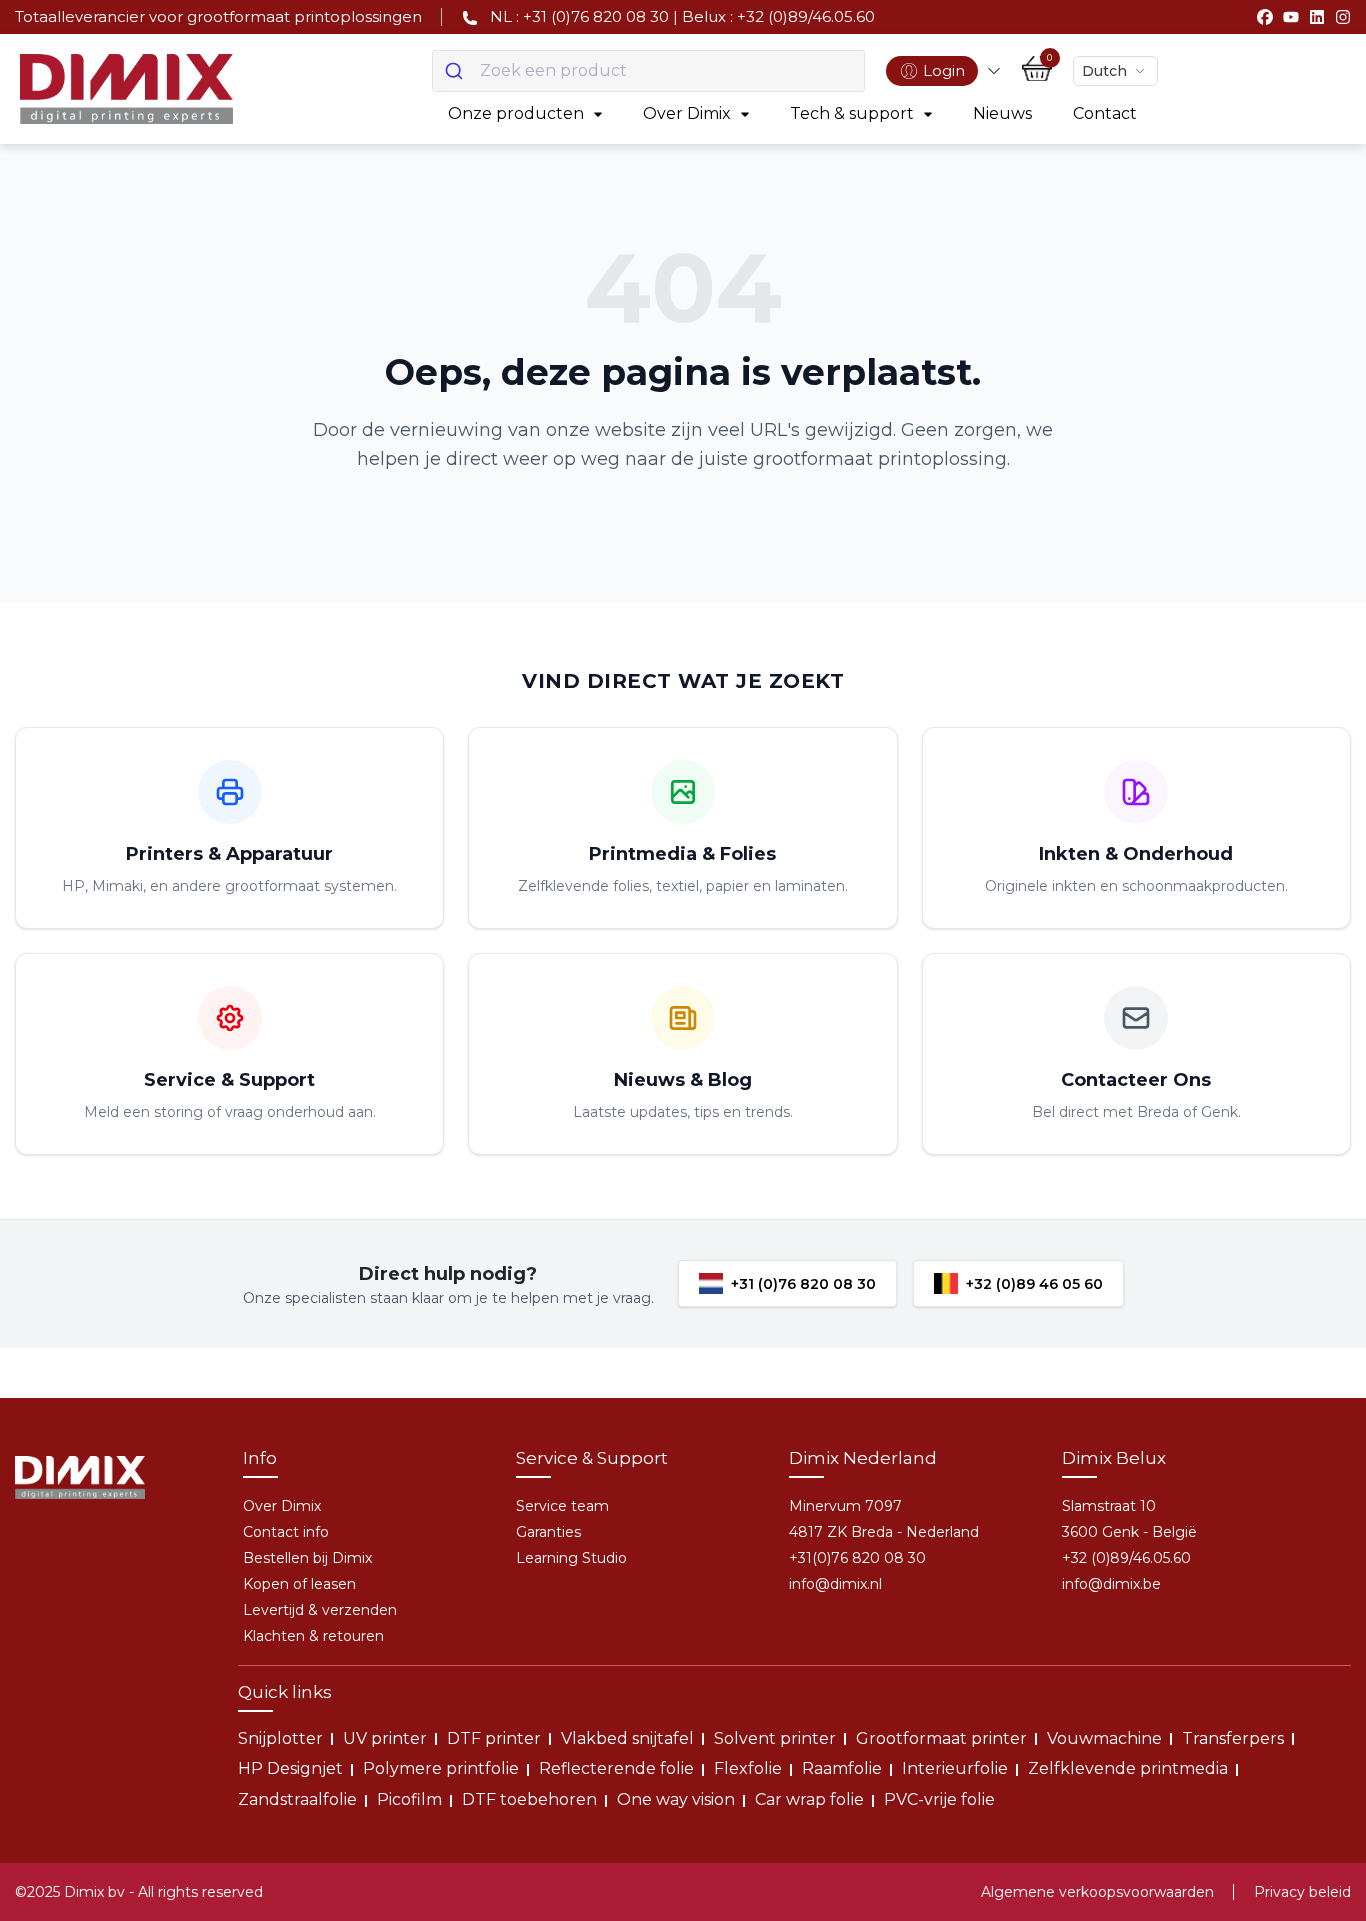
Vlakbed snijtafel (627, 1738)
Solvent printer (775, 1738)
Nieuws (1002, 113)
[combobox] (648, 71)
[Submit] (456, 71)
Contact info (286, 1532)
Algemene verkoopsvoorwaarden (1097, 1892)
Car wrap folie (809, 1799)
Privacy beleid (1302, 1892)
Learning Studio (571, 1558)
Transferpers (1233, 1738)
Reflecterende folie (616, 1768)
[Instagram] (1343, 17)
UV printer (385, 1738)
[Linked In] (1317, 17)
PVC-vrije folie (939, 1799)
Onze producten (516, 113)
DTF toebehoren (529, 1799)
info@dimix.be (1111, 1584)
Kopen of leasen (299, 1584)
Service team (562, 1506)
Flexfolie (748, 1768)
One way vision (676, 1799)
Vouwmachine (1104, 1738)
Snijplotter (280, 1738)
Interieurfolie (955, 1768)
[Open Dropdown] (994, 71)
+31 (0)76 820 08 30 (803, 1284)
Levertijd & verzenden (320, 1610)
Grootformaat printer (941, 1738)
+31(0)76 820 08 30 (857, 1558)
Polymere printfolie (441, 1768)
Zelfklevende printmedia (1128, 1768)
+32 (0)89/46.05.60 (1126, 1558)
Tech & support (852, 113)
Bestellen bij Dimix (307, 1558)
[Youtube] (1291, 17)
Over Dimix (687, 113)
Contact (1105, 113)
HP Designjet (290, 1768)
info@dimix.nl (835, 1584)
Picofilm (409, 1799)
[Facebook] (1265, 17)
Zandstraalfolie (297, 1799)
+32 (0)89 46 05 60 (1034, 1284)
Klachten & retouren (313, 1636)
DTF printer (494, 1738)
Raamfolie (842, 1768)
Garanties (548, 1532)
